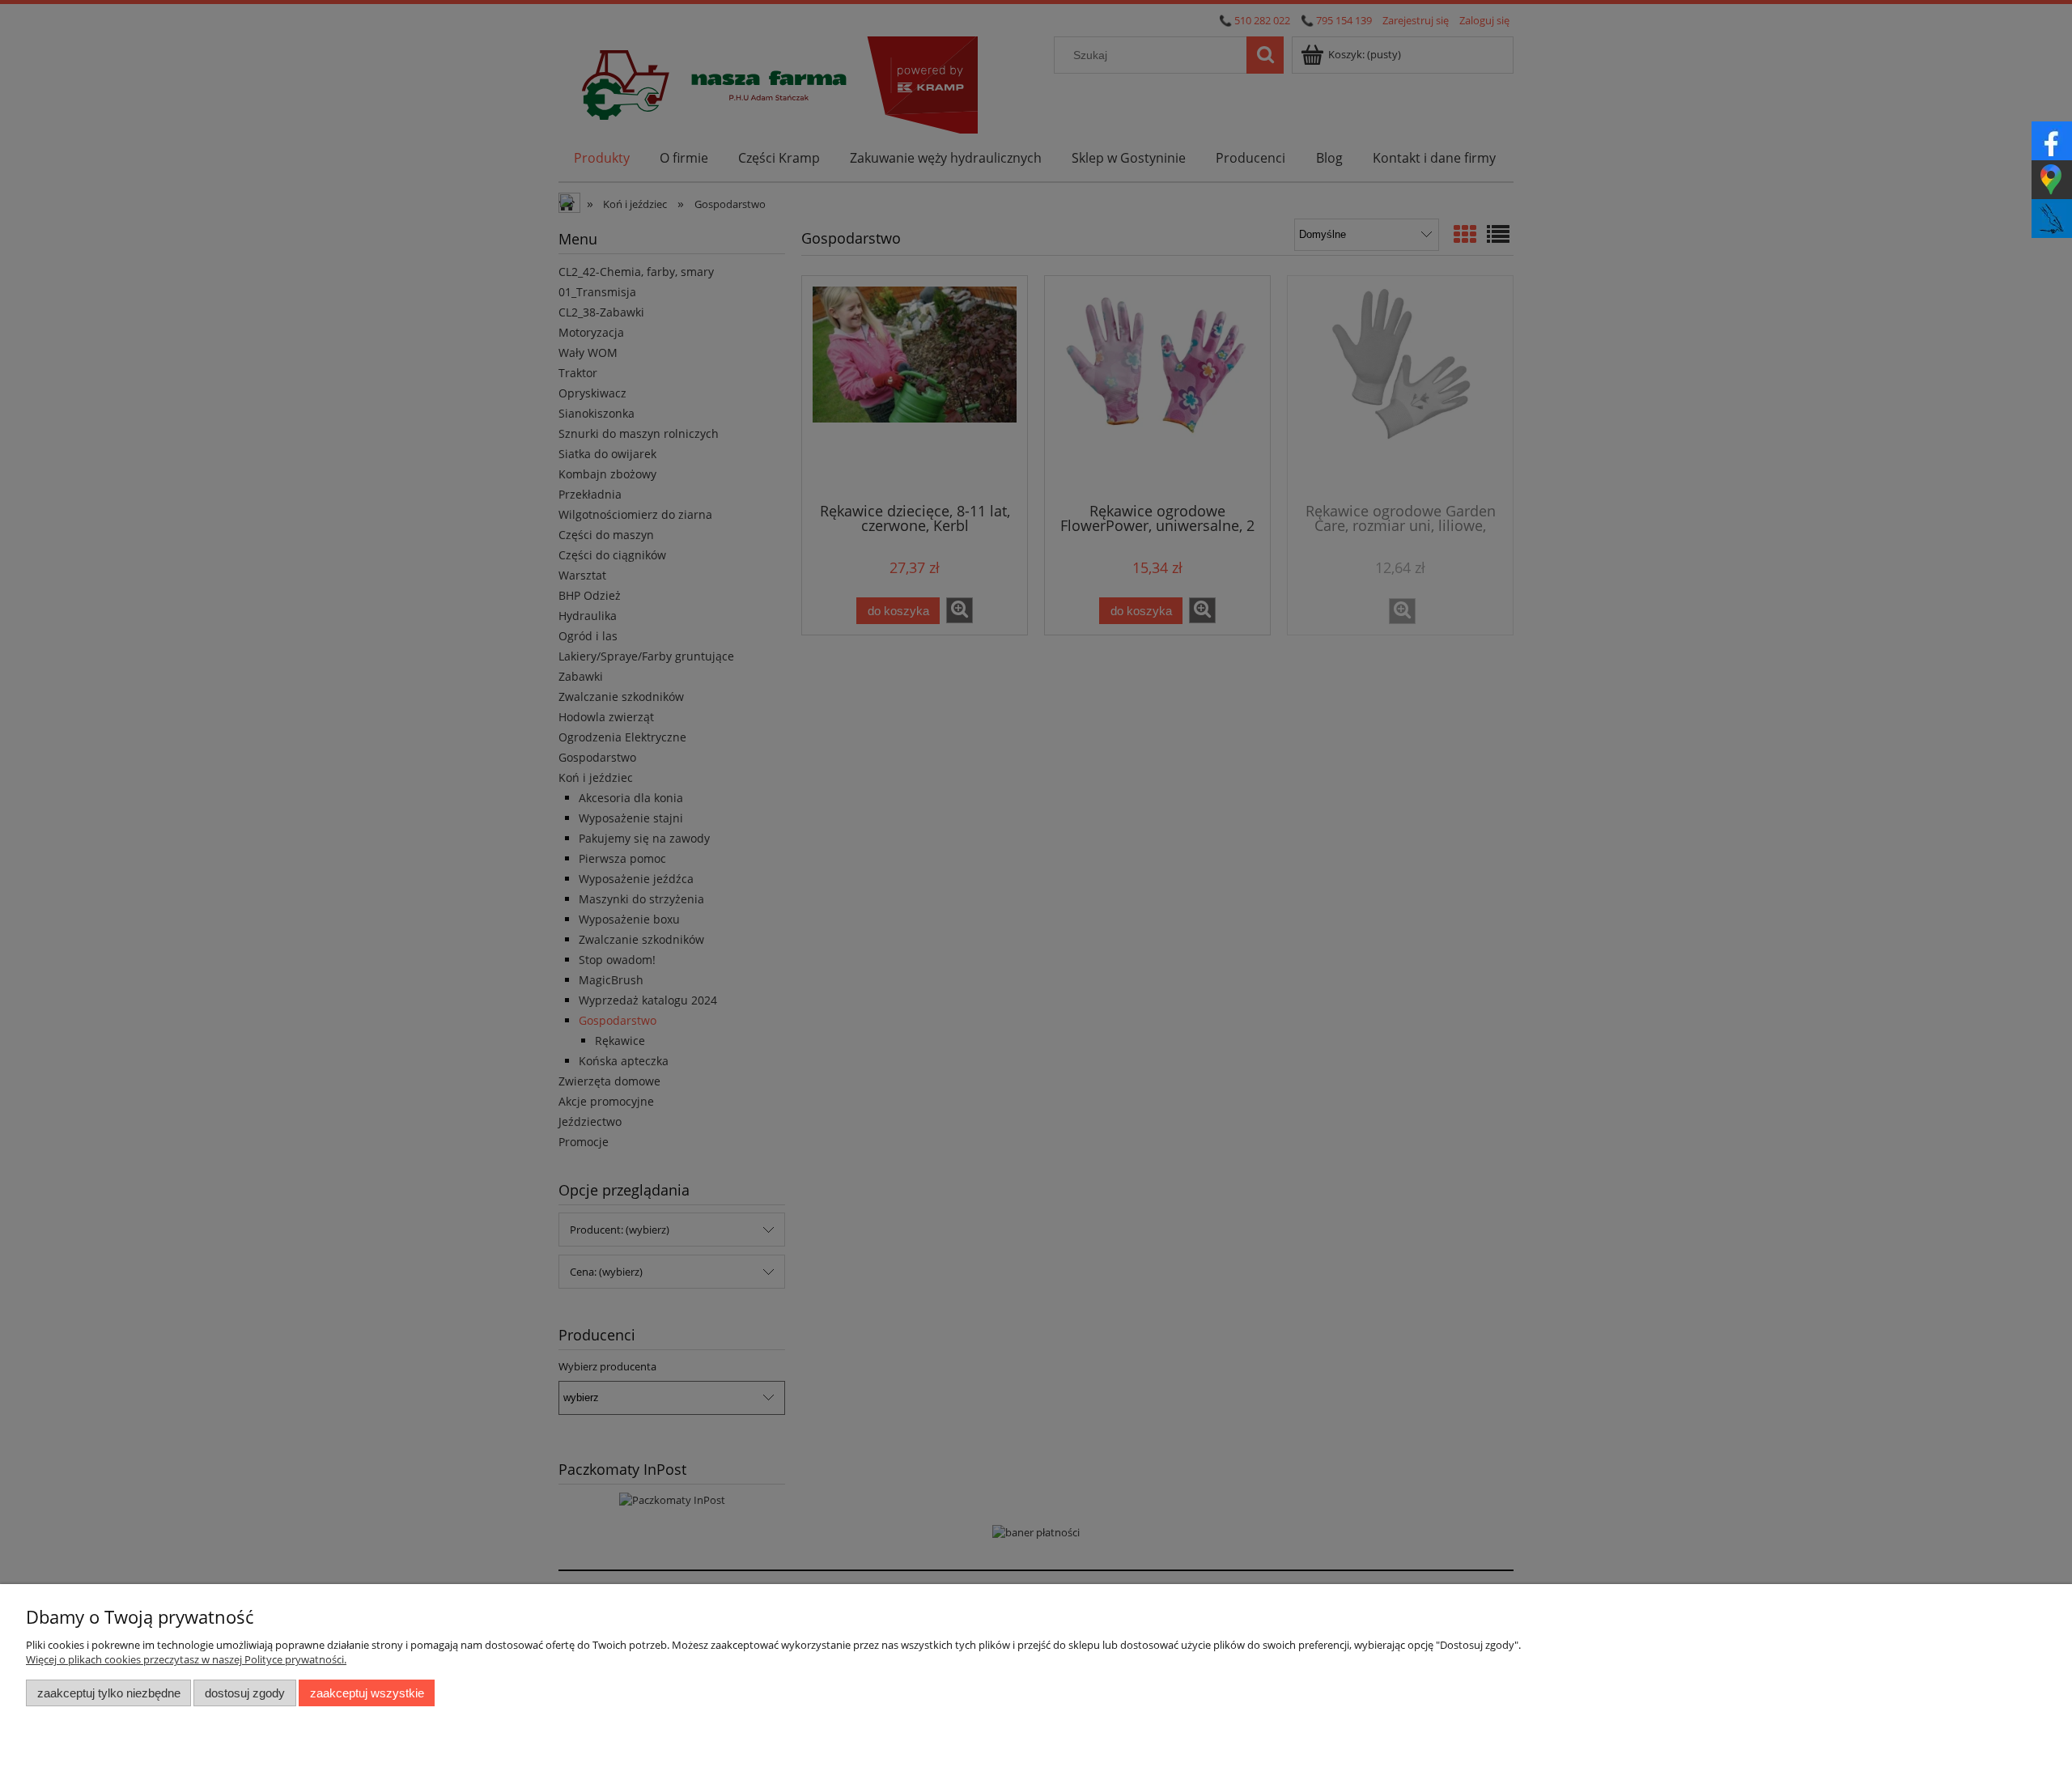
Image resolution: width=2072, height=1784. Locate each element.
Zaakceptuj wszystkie (367, 1693)
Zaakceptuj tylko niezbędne (109, 1693)
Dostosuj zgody (245, 1693)
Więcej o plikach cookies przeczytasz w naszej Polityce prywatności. (186, 1659)
